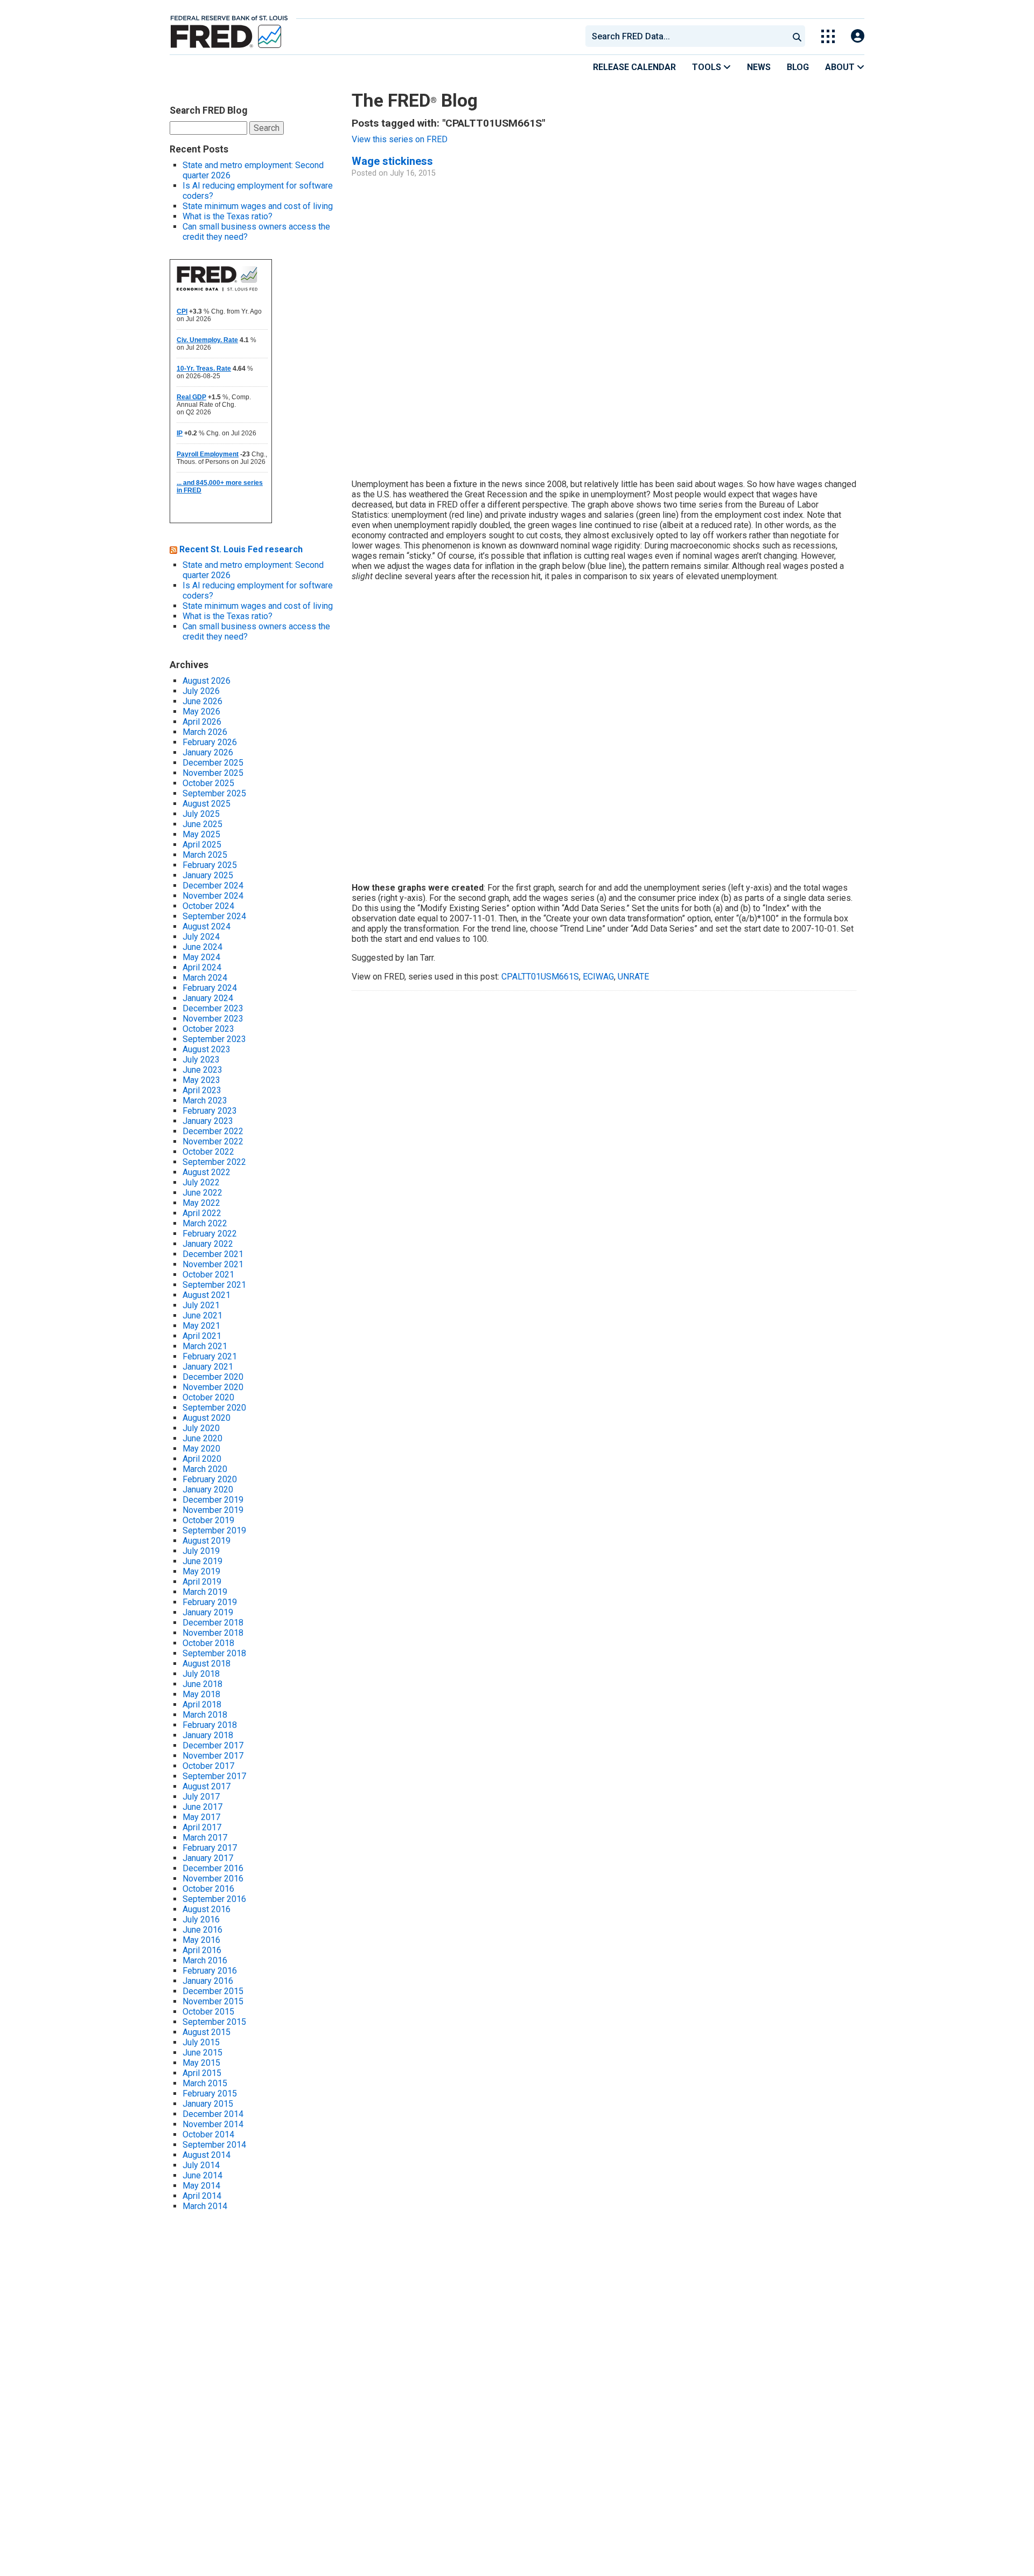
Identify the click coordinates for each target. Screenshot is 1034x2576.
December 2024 (213, 886)
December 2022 (213, 1131)
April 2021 (202, 1336)
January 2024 (208, 998)
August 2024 (207, 926)
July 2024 (201, 937)
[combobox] (686, 36)
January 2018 (208, 1735)
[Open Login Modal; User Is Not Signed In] (858, 36)
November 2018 (213, 1633)
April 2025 (202, 845)
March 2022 (205, 1223)
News (759, 67)
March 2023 (205, 1100)
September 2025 (214, 793)
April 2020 (202, 1459)
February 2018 (210, 1725)
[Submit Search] (797, 36)
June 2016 (202, 1930)
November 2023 (213, 1019)
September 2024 (214, 916)
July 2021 (201, 1305)
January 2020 (208, 1490)
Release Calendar (634, 67)
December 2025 (213, 763)
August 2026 (207, 681)
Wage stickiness (392, 161)
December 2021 (213, 1254)
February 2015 (210, 2094)
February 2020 (210, 1479)
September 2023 (214, 1039)
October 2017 (208, 1766)
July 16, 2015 (413, 173)
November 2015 (213, 2001)
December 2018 (213, 1623)
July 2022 (201, 1182)
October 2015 (208, 2012)
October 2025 (208, 783)
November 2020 (213, 1387)
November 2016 (213, 1879)
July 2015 (201, 2042)
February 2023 (210, 1111)
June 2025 (202, 824)
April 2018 (202, 1704)
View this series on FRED (400, 139)
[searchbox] (689, 36)
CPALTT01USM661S (540, 977)
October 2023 (208, 1029)
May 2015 (201, 2063)
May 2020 (201, 1449)
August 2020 (207, 1418)
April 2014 (202, 2196)
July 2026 (201, 691)
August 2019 (207, 1541)
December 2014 (213, 2114)
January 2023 (208, 1121)
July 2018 (201, 1674)
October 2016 (208, 1889)
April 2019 (202, 1582)
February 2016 (210, 1971)
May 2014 (201, 2186)
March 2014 (205, 2206)
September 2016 (214, 1899)
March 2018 (205, 1715)
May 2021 (201, 1326)
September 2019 (214, 1530)
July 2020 (201, 1428)
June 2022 (202, 1193)
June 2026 (202, 701)
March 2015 (205, 2083)
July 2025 (201, 814)
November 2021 (213, 1264)
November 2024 (213, 896)
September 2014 (214, 2145)
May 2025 (201, 834)
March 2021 (205, 1346)
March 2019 (205, 1592)
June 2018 (202, 1684)
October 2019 (208, 1520)
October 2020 (208, 1397)
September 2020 (214, 1408)
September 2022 (214, 1162)
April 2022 (202, 1213)
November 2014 (213, 2124)
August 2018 (207, 1664)
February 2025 (210, 865)
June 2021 (202, 1315)
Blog (798, 67)
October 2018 (208, 1643)
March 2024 (205, 978)
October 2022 (208, 1152)
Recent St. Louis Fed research (241, 549)
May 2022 (201, 1203)
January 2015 (208, 2104)
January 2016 (208, 1981)
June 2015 (202, 2053)
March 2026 (205, 732)
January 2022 (208, 1244)
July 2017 (201, 1797)
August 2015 (207, 2032)
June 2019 (202, 1561)
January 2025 (208, 875)
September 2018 (214, 1653)
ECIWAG (598, 977)
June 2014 (202, 2175)
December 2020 (213, 1377)
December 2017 (213, 1745)
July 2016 (201, 1919)
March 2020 (205, 1469)
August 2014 (207, 2155)
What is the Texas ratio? (228, 216)
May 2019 (201, 1571)
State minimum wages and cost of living (258, 206)
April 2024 (202, 967)
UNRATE (633, 977)
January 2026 (208, 752)
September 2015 (214, 2022)
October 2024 (208, 906)
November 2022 (213, 1141)
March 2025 (205, 855)
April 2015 (202, 2073)
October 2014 (208, 2134)
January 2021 (208, 1367)
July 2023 (201, 1060)
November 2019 (213, 1510)
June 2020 (202, 1438)
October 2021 (208, 1275)
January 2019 (208, 1612)
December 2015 (213, 1991)
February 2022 (210, 1234)
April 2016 (202, 1950)
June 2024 (202, 947)
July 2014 (201, 2165)
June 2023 (202, 1070)
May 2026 (201, 711)
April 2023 (202, 1090)
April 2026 (202, 722)
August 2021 (207, 1295)
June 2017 (202, 1807)
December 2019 (213, 1500)
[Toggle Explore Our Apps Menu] (828, 36)
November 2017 (213, 1756)
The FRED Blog (415, 100)
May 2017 (201, 1817)
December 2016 (213, 1868)
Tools (708, 67)
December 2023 (213, 1008)
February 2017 (210, 1848)
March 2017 (205, 1838)
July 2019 (201, 1551)
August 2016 (207, 1909)
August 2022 (207, 1172)
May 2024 (201, 957)
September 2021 (214, 1285)
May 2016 (201, 1940)
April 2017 (202, 1827)
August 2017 (207, 1786)
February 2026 (210, 742)
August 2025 (207, 804)
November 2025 (213, 773)
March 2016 (205, 1960)
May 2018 (201, 1694)
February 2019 (210, 1602)
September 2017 (214, 1776)
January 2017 (208, 1858)
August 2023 (207, 1049)
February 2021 (210, 1356)
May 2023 (201, 1080)
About (841, 67)
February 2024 (210, 988)
